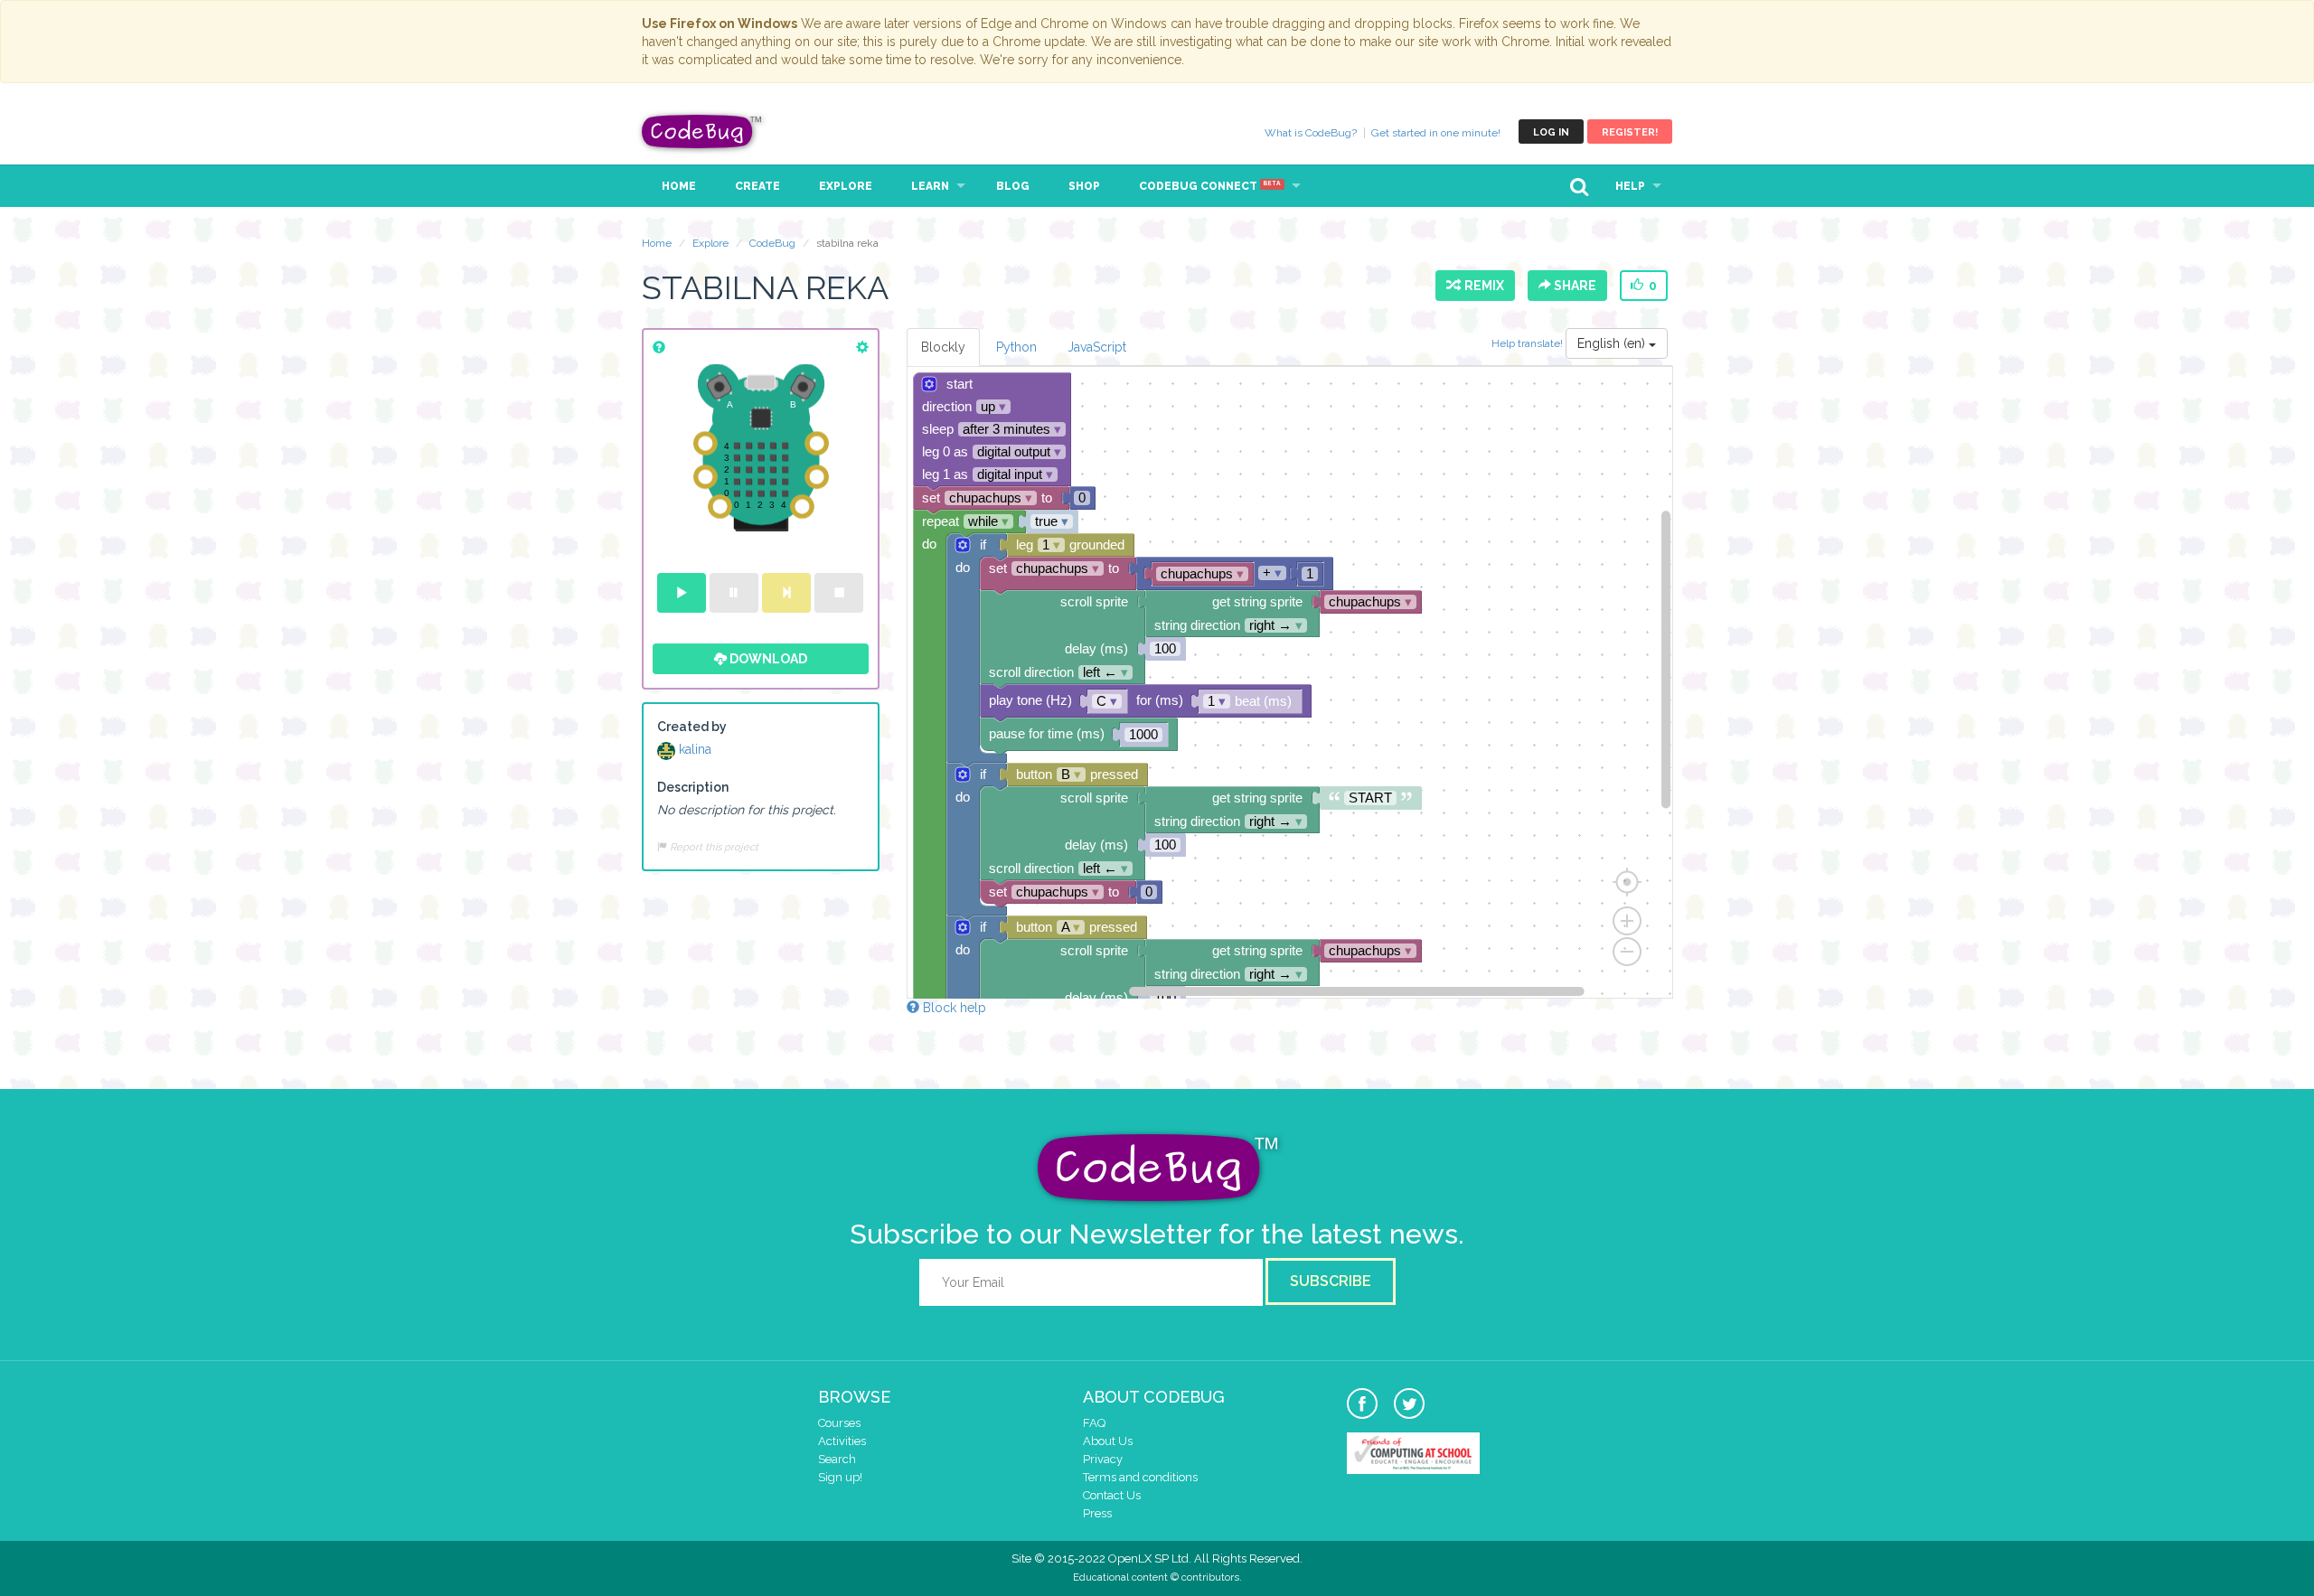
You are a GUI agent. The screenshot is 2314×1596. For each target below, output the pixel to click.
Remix (1482, 286)
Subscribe (1331, 1281)
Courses (839, 1423)
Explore (846, 186)
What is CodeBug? (1311, 133)
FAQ (1094, 1423)
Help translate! (1529, 343)
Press (1097, 1513)
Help (1630, 186)
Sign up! (840, 1477)
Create (757, 186)
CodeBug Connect (1210, 186)
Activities (842, 1441)
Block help (953, 1008)
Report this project (713, 847)
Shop (1084, 186)
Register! (1630, 132)
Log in (1551, 132)
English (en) (1613, 343)
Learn (930, 186)
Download (767, 659)
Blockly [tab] (943, 347)
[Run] (682, 593)
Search (837, 1459)
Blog (1013, 186)
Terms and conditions (1140, 1477)
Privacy (1103, 1459)
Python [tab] (1016, 347)
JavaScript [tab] (1097, 347)
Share (1574, 286)
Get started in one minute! (1436, 133)
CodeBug (702, 131)
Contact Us (1112, 1495)
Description (693, 787)
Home (679, 186)
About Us (1108, 1441)
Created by (692, 727)
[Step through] (786, 593)
